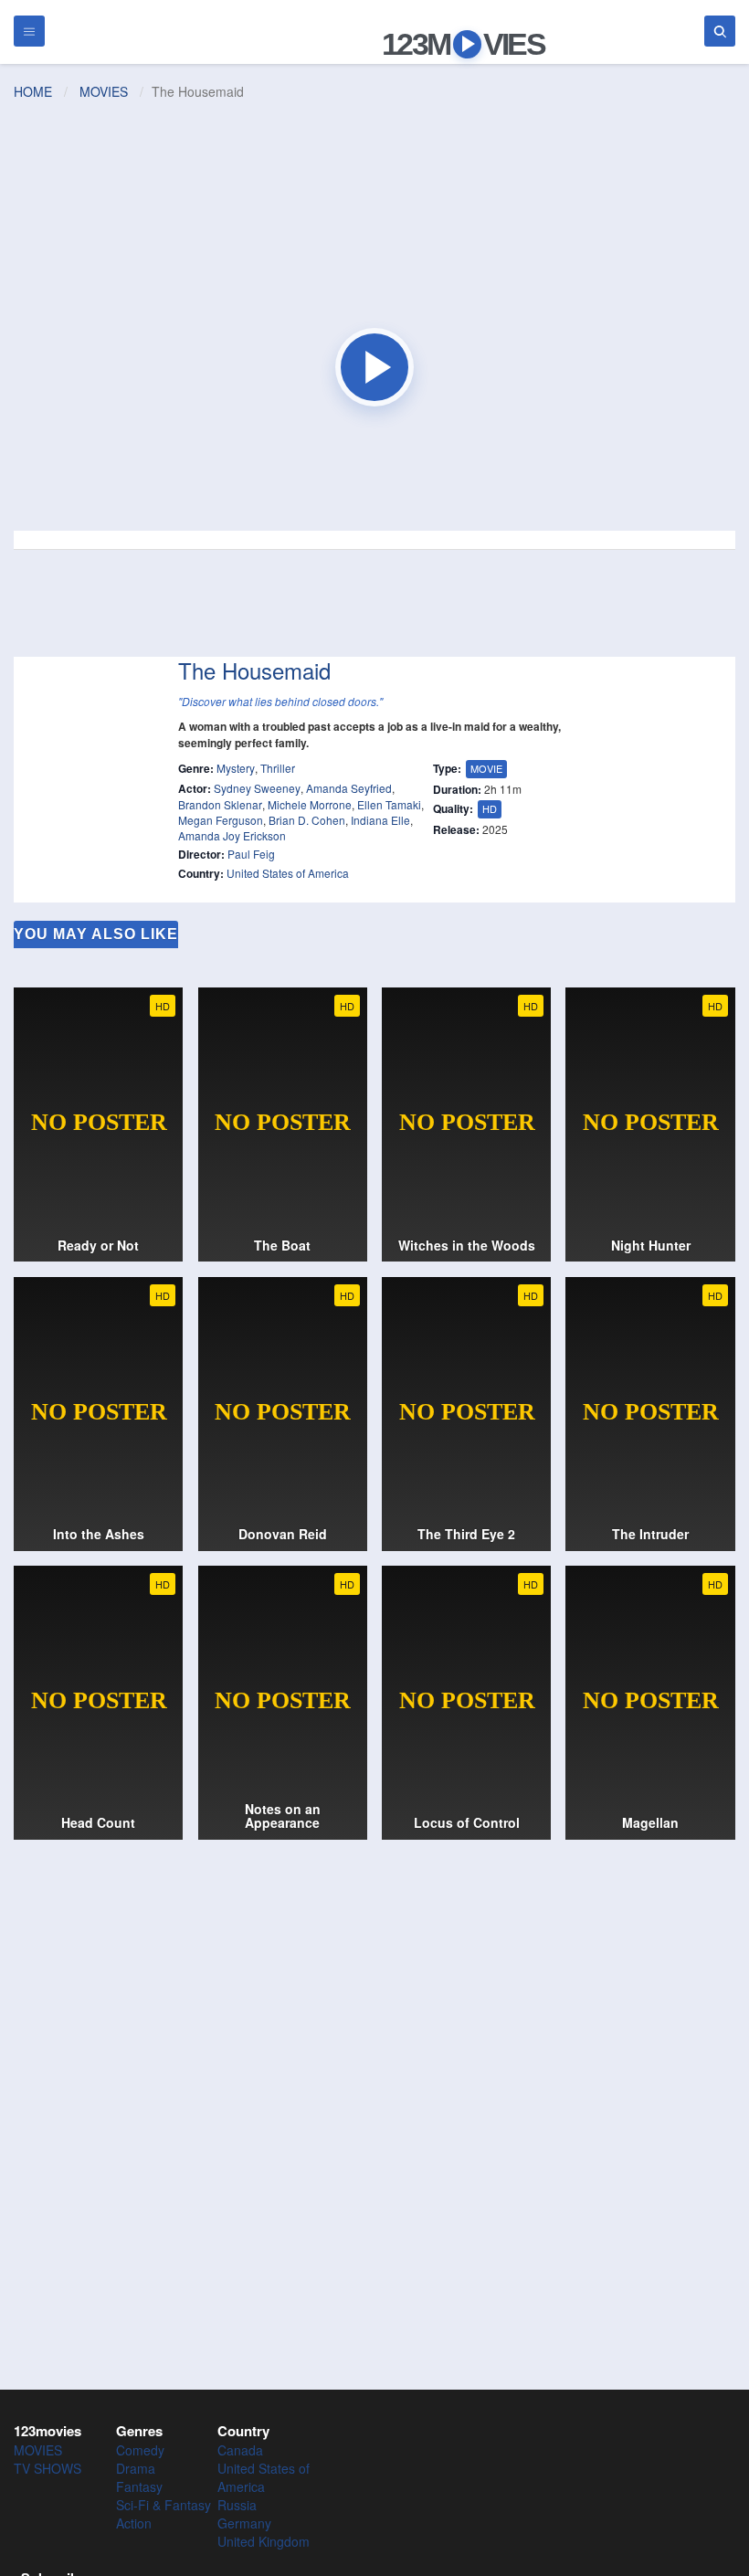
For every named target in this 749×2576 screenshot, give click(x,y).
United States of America (288, 873)
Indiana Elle (380, 820)
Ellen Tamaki (389, 804)
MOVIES (104, 91)
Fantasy (139, 2486)
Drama (136, 2468)
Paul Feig (251, 854)
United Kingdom (264, 2541)
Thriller (278, 768)
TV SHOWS (47, 2468)
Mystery (236, 768)
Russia (237, 2505)
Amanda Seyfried (349, 788)
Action (134, 2523)
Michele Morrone (310, 804)
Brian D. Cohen (307, 820)
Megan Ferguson (221, 820)
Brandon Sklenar (220, 804)
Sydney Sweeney (257, 788)
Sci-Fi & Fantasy (164, 2505)
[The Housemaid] (374, 367)
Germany (244, 2523)
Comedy (140, 2450)
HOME (33, 91)
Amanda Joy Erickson (232, 835)
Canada (240, 2450)
